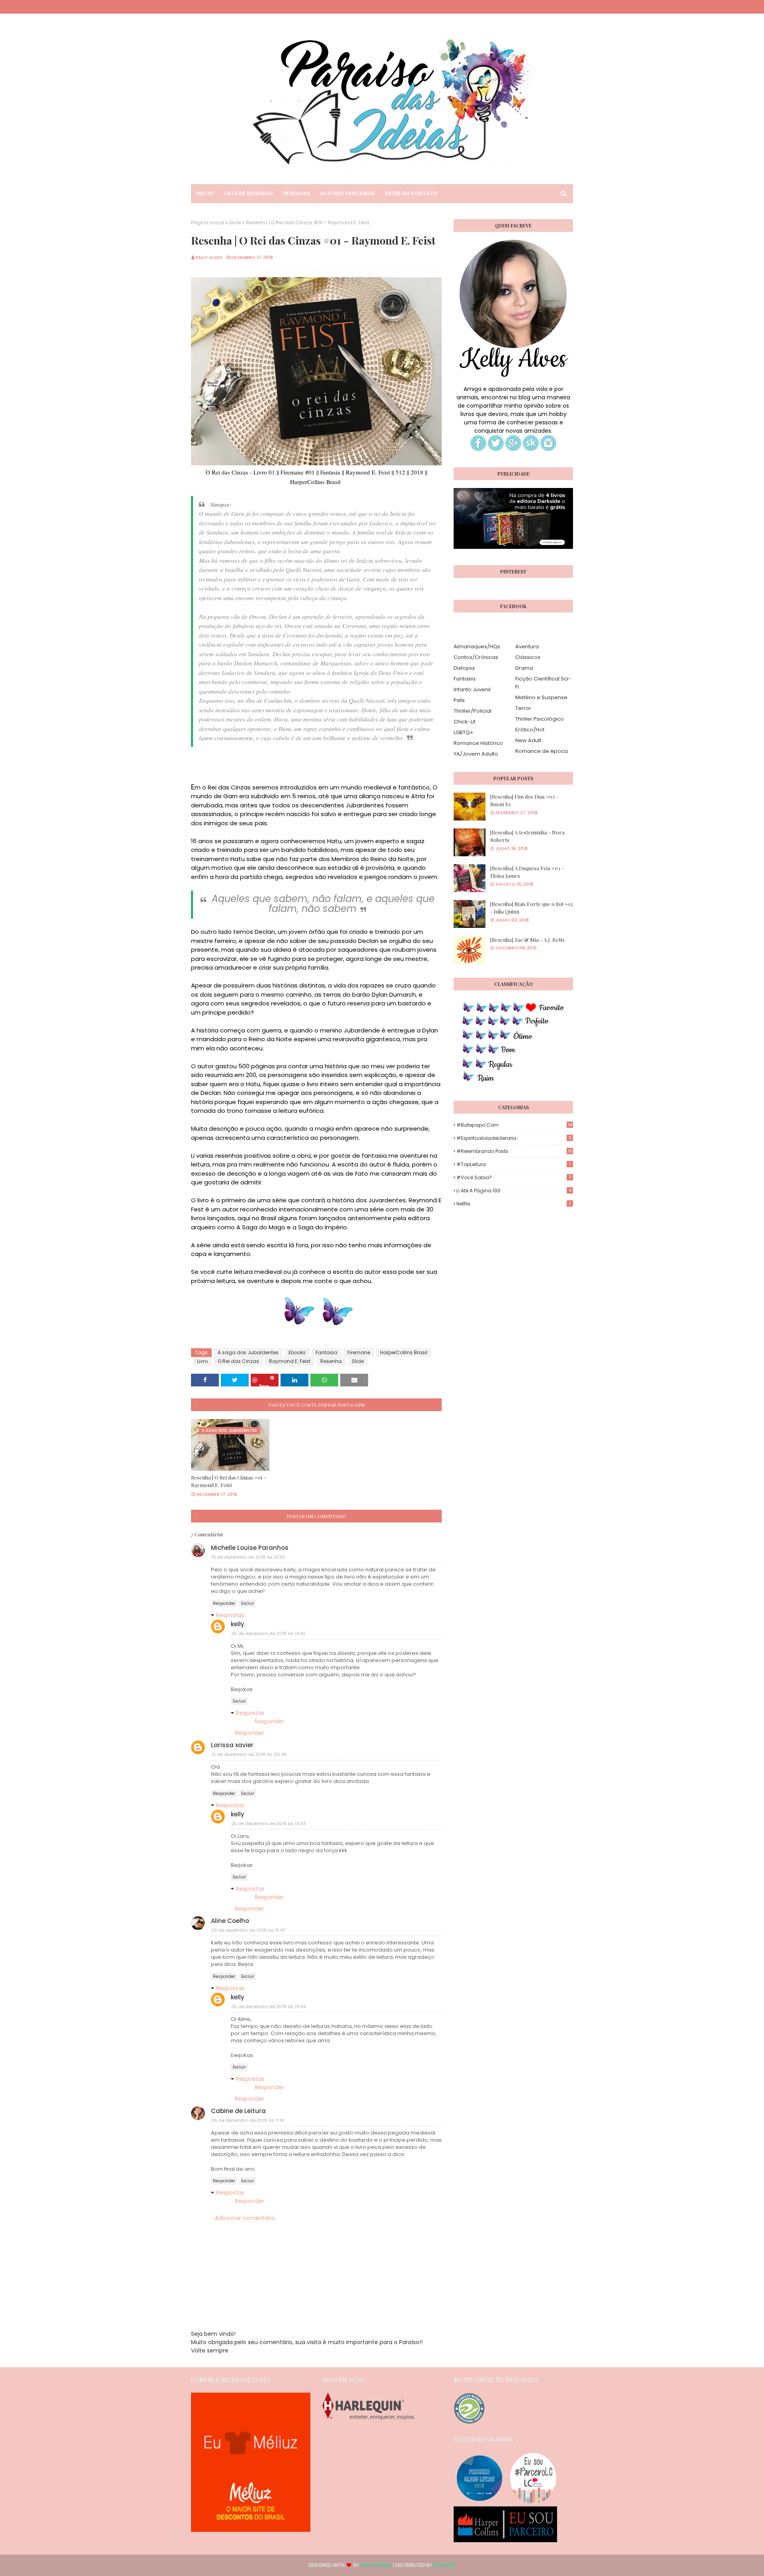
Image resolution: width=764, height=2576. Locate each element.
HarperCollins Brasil (404, 1352)
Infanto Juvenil (472, 689)
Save (264, 1385)
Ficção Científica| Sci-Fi (543, 683)
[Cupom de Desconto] (251, 2530)
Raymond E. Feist (290, 1361)
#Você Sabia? (514, 1177)
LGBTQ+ (464, 732)
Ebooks (297, 1352)
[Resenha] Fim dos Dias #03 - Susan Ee (524, 800)
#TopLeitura (514, 1164)
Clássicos (528, 657)
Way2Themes (376, 2565)
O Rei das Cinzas (238, 1361)
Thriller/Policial (473, 711)
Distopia (464, 668)
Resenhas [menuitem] (296, 193)
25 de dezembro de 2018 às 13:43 (268, 1824)
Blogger (444, 2565)
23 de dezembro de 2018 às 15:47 (248, 1930)
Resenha (331, 1361)
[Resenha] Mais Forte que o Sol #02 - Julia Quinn (532, 908)
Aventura (527, 646)
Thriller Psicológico (540, 719)
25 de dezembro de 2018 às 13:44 (268, 2006)
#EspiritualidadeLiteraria (514, 1138)
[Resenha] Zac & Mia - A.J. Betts (527, 940)
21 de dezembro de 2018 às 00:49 (249, 1754)
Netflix (514, 1204)
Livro (202, 1361)
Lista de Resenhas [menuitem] (248, 193)
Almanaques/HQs (477, 646)
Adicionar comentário (245, 2218)
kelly (238, 1624)
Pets (459, 700)
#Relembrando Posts (514, 1151)
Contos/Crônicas (476, 657)
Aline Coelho (230, 1921)
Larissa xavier (232, 1745)
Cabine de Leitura (238, 2111)
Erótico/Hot (530, 730)
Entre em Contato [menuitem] (411, 193)
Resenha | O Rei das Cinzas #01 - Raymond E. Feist (229, 1481)
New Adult (528, 740)
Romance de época (542, 751)
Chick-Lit (465, 722)
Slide (235, 223)
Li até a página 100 (514, 1191)
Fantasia (326, 1352)
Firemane (359, 1352)
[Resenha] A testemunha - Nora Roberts (527, 836)
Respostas (230, 1615)
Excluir (248, 1603)
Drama (524, 668)
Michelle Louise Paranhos (250, 1548)
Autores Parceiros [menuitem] (347, 193)
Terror (523, 708)
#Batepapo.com (514, 1125)
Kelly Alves (209, 257)
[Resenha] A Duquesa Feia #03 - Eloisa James (527, 872)
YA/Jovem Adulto (476, 754)
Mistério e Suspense (541, 697)
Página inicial (208, 223)
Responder (224, 1603)
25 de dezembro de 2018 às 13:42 (268, 1633)
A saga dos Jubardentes (248, 1352)
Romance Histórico (478, 743)
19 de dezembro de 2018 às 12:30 (248, 1557)
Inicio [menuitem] (205, 193)
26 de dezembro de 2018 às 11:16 (248, 2120)
